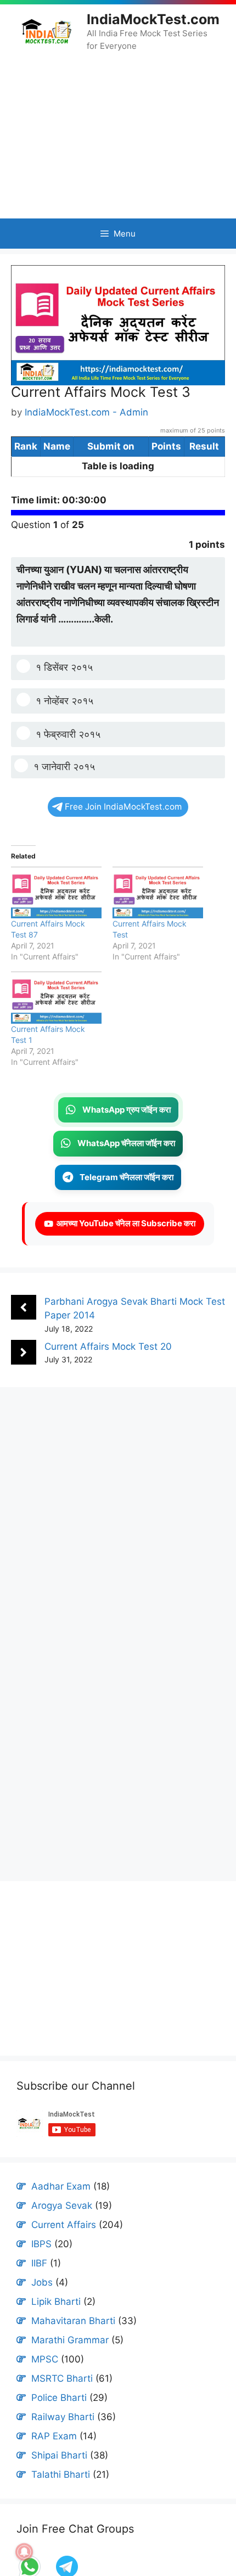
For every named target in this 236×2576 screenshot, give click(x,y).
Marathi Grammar (70, 2360)
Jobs (42, 2303)
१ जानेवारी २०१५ (64, 787)
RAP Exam (54, 2456)
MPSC (45, 2379)
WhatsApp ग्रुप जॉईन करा (127, 1129)
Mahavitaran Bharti (73, 2341)
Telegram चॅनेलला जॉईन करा (127, 1197)
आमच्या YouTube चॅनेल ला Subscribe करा (124, 1244)
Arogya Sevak (62, 2226)
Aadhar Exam (61, 2207)
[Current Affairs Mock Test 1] (56, 1018)
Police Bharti (59, 2418)
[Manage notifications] (24, 2552)
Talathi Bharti (61, 2495)
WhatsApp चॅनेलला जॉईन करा (126, 1163)
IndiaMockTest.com (153, 19)
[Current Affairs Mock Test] (158, 912)
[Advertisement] (118, 135)
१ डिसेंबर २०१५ (64, 688)
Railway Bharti (63, 2437)
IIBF (39, 2283)
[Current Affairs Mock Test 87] (56, 912)
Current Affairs (64, 2245)
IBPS (41, 2264)
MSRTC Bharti (62, 2399)
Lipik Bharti (56, 2322)
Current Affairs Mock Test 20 (108, 1366)
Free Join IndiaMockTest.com (123, 827)
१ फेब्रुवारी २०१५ (68, 754)
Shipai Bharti (59, 2476)
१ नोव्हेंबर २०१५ (64, 721)
